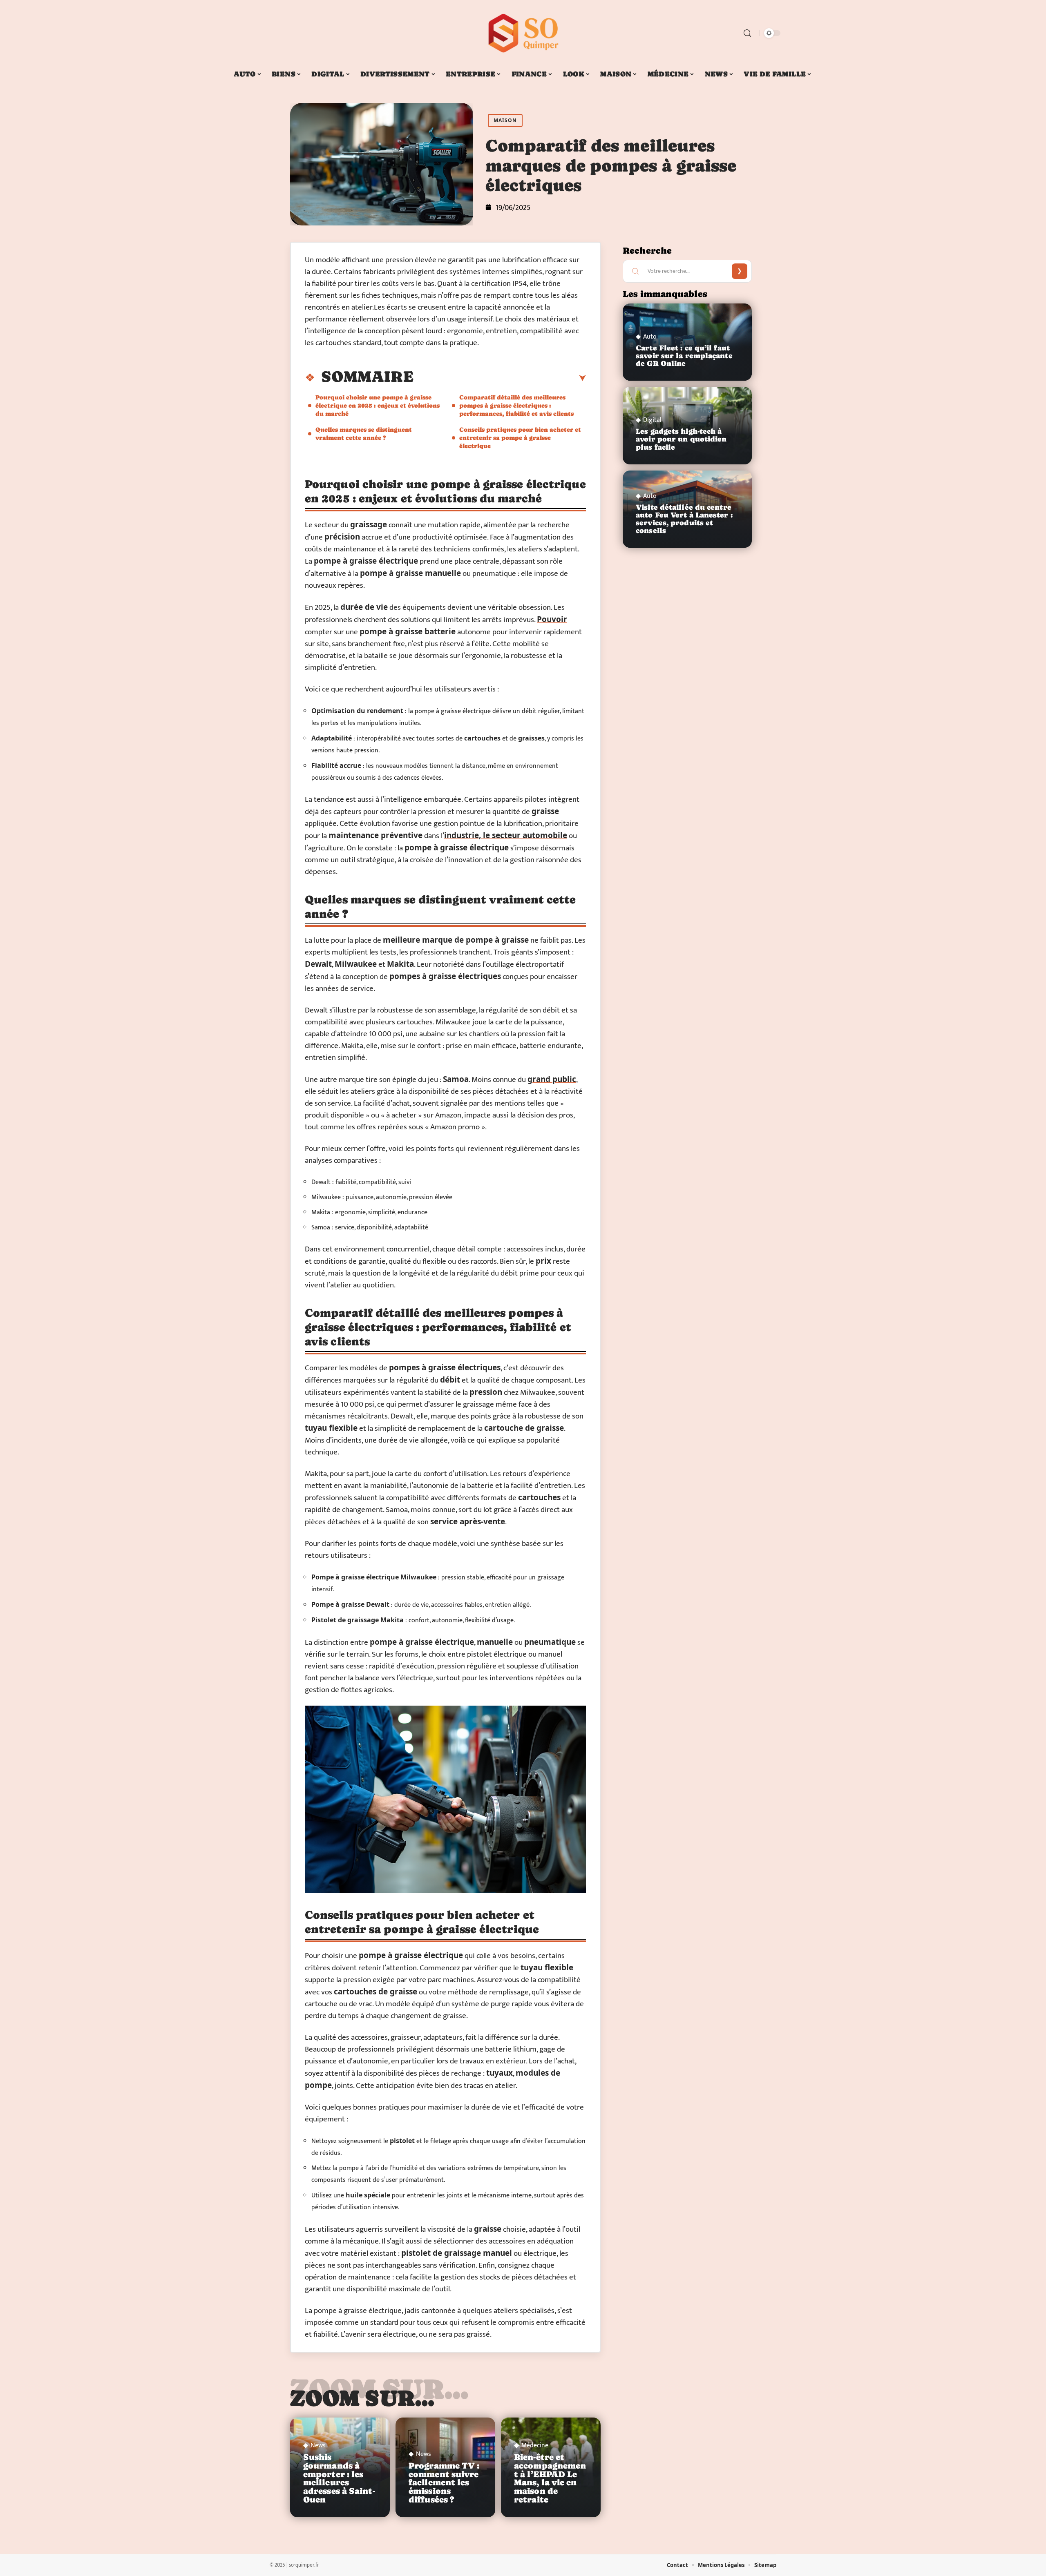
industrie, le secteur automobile (506, 835)
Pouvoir (552, 619)
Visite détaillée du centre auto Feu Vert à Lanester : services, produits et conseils (684, 519)
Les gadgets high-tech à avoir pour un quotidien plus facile (681, 439)
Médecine (535, 2446)
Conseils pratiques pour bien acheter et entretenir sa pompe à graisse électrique (520, 438)
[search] (747, 33)
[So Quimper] (523, 33)
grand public (552, 1079)
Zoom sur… (362, 2398)
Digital (652, 420)
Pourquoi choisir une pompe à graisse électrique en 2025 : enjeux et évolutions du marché (378, 405)
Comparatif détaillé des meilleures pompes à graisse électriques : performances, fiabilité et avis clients (516, 405)
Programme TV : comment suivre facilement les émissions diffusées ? (444, 2483)
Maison (505, 120)
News (318, 2446)
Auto (650, 337)
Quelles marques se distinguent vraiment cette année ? (364, 434)
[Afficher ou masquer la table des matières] (500, 378)
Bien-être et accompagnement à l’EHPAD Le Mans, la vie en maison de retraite (550, 2478)
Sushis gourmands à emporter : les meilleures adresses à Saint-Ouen (339, 2478)
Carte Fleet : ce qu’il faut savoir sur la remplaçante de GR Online (684, 356)
